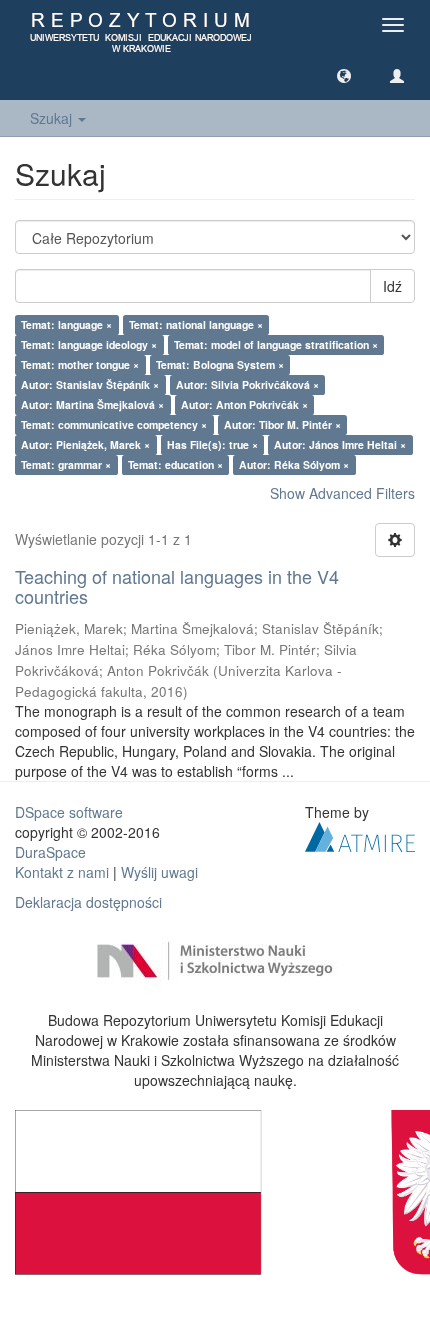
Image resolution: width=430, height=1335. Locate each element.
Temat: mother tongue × (80, 364)
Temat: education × (175, 464)
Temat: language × (66, 324)
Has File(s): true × (212, 444)
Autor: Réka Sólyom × (294, 464)
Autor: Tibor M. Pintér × (282, 424)
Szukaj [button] (53, 118)
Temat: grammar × (66, 464)
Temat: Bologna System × (220, 364)
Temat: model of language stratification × (276, 344)
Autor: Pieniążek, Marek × (85, 444)
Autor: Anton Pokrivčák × (244, 404)
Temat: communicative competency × (114, 424)
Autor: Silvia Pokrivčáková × (247, 384)
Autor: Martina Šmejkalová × (92, 404)
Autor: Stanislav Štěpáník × (90, 384)
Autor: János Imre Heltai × (340, 444)
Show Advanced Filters (342, 493)
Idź (392, 286)
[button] (344, 75)
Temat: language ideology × (89, 344)
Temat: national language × (196, 324)
